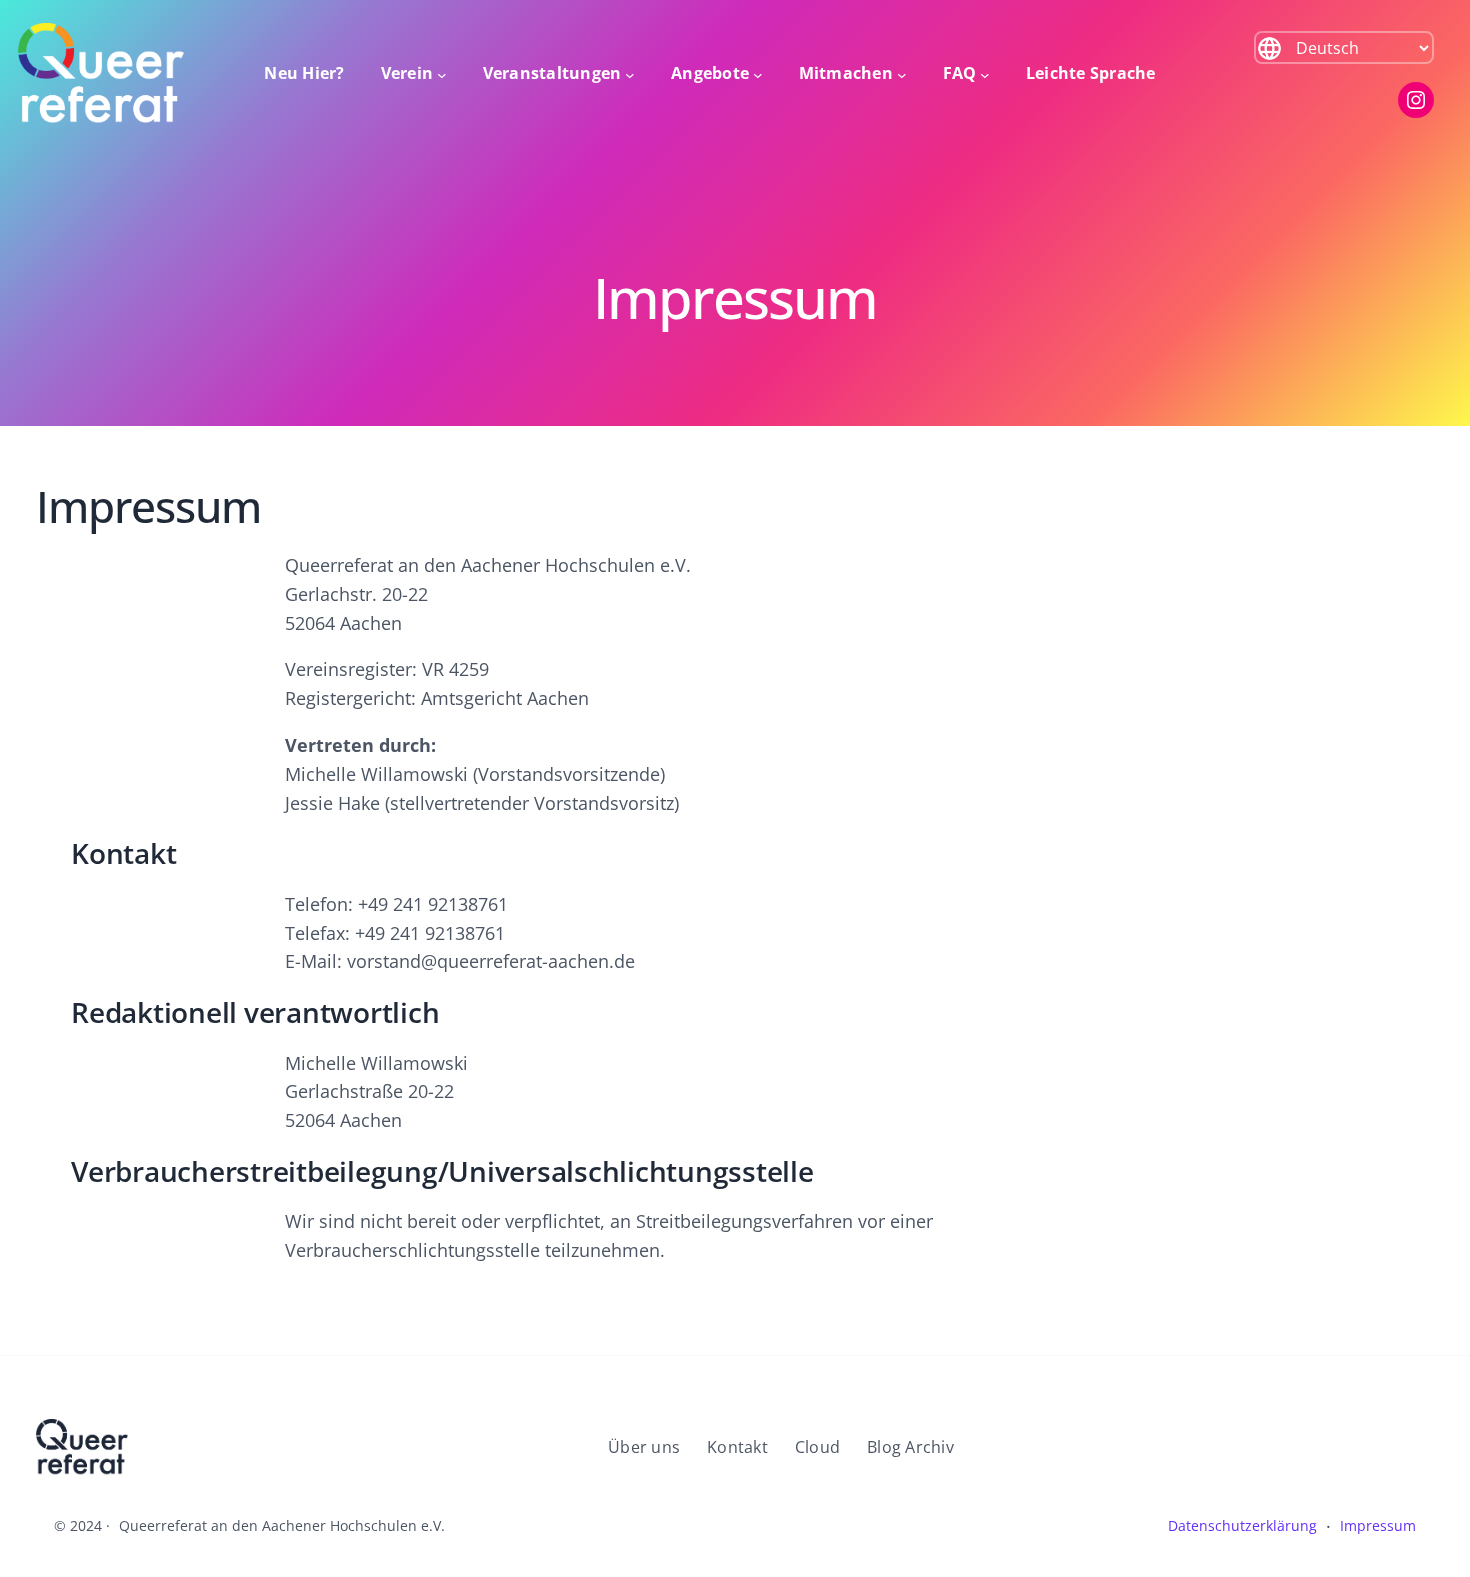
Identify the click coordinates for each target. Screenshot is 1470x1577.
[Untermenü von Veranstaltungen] (630, 74)
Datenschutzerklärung (1242, 1525)
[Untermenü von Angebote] (758, 74)
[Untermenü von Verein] (442, 74)
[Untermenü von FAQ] (985, 74)
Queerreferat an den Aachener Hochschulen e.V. (282, 1525)
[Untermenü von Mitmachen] (902, 74)
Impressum (1378, 1525)
